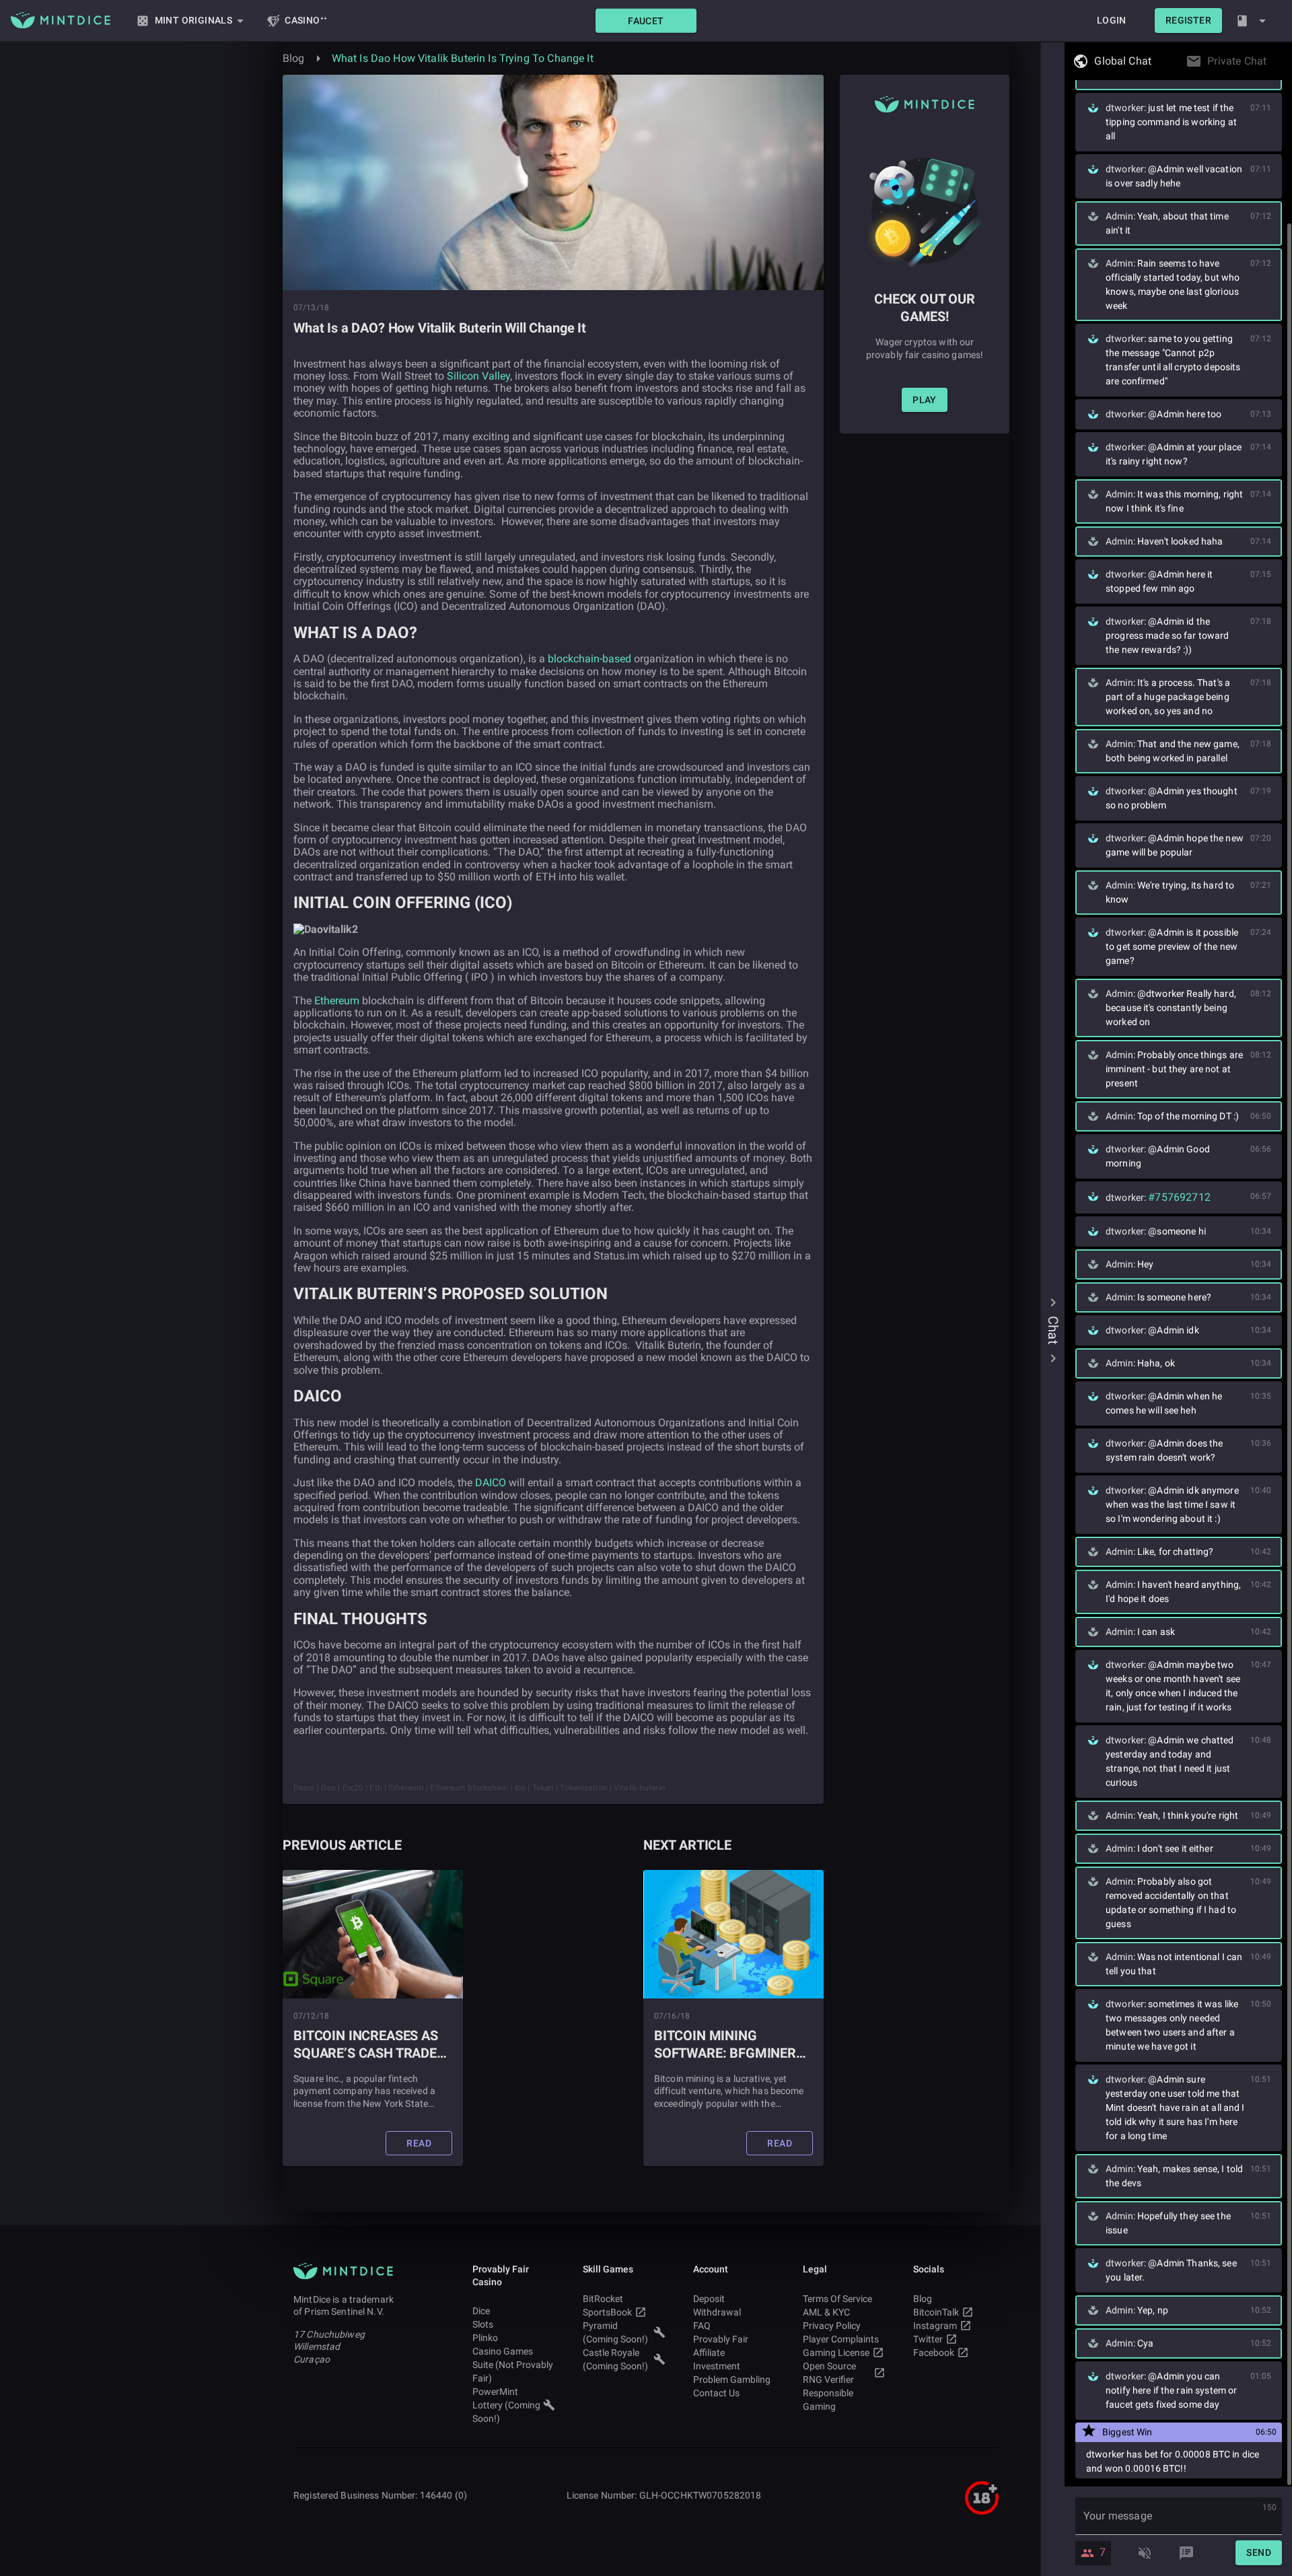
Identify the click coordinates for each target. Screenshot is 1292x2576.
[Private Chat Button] (1270, 61)
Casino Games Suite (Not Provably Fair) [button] (513, 2365)
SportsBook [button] (607, 2312)
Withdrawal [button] (717, 2312)
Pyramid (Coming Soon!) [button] (615, 2332)
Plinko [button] (485, 2338)
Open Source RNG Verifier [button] (829, 2373)
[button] (646, 21)
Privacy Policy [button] (832, 2326)
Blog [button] (923, 2299)
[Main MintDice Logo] (61, 20)
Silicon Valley (478, 376)
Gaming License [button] (836, 2353)
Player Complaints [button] (841, 2339)
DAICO (491, 1483)
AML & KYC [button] (826, 2312)
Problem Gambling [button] (732, 2379)
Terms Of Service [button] (837, 2299)
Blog (294, 58)
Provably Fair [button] (721, 2339)
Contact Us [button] (716, 2393)
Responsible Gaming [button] (828, 2400)
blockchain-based (589, 659)
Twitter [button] (928, 2339)
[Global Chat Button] (1155, 61)
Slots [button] (483, 2324)
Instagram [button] (935, 2326)
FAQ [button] (702, 2326)
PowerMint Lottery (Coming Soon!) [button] (506, 2405)
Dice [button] (481, 2311)
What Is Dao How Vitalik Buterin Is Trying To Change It (463, 58)
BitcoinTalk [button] (936, 2312)
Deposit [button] (709, 2299)
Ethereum (337, 1001)
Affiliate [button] (709, 2353)
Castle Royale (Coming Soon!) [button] (615, 2359)
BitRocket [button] (603, 2299)
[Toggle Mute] (1145, 2553)
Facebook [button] (934, 2353)
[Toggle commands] (1186, 2553)
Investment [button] (717, 2366)
